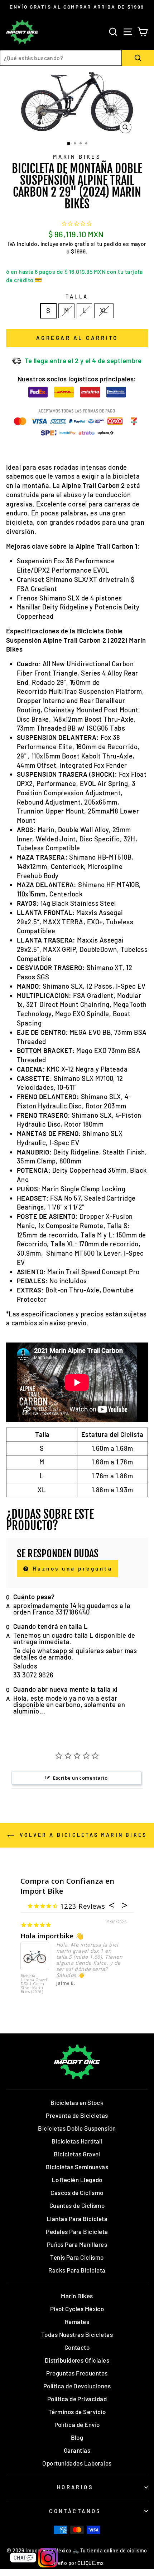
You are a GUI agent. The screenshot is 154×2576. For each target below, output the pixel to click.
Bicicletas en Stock (77, 2102)
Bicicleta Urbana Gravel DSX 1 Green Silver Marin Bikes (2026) (34, 1984)
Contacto (77, 2347)
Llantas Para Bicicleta (77, 2219)
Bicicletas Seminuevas (77, 2167)
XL (104, 311)
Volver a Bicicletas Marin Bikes (82, 1835)
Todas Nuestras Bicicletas (77, 2334)
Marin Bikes (77, 157)
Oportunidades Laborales (77, 2463)
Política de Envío (77, 2424)
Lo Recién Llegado (77, 2180)
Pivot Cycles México (77, 2309)
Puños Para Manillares (77, 2244)
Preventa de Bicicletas (77, 2115)
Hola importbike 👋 (52, 1936)
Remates (77, 2322)
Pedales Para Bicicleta (77, 2231)
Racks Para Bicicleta (77, 2270)
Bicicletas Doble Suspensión (77, 2128)
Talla (77, 296)
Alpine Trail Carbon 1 (107, 546)
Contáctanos (75, 2511)
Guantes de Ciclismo (77, 2205)
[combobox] (61, 58)
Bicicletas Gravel (77, 2154)
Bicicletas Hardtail (77, 2141)
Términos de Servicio (77, 2412)
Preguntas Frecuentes (77, 2373)
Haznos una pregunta (71, 1568)
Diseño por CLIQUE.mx (77, 2563)
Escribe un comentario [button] (80, 1778)
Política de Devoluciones (77, 2386)
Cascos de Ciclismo (77, 2192)
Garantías (77, 2450)
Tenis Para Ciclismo (77, 2257)
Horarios (75, 2487)
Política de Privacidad (77, 2399)
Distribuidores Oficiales (77, 2360)
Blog (77, 2437)
